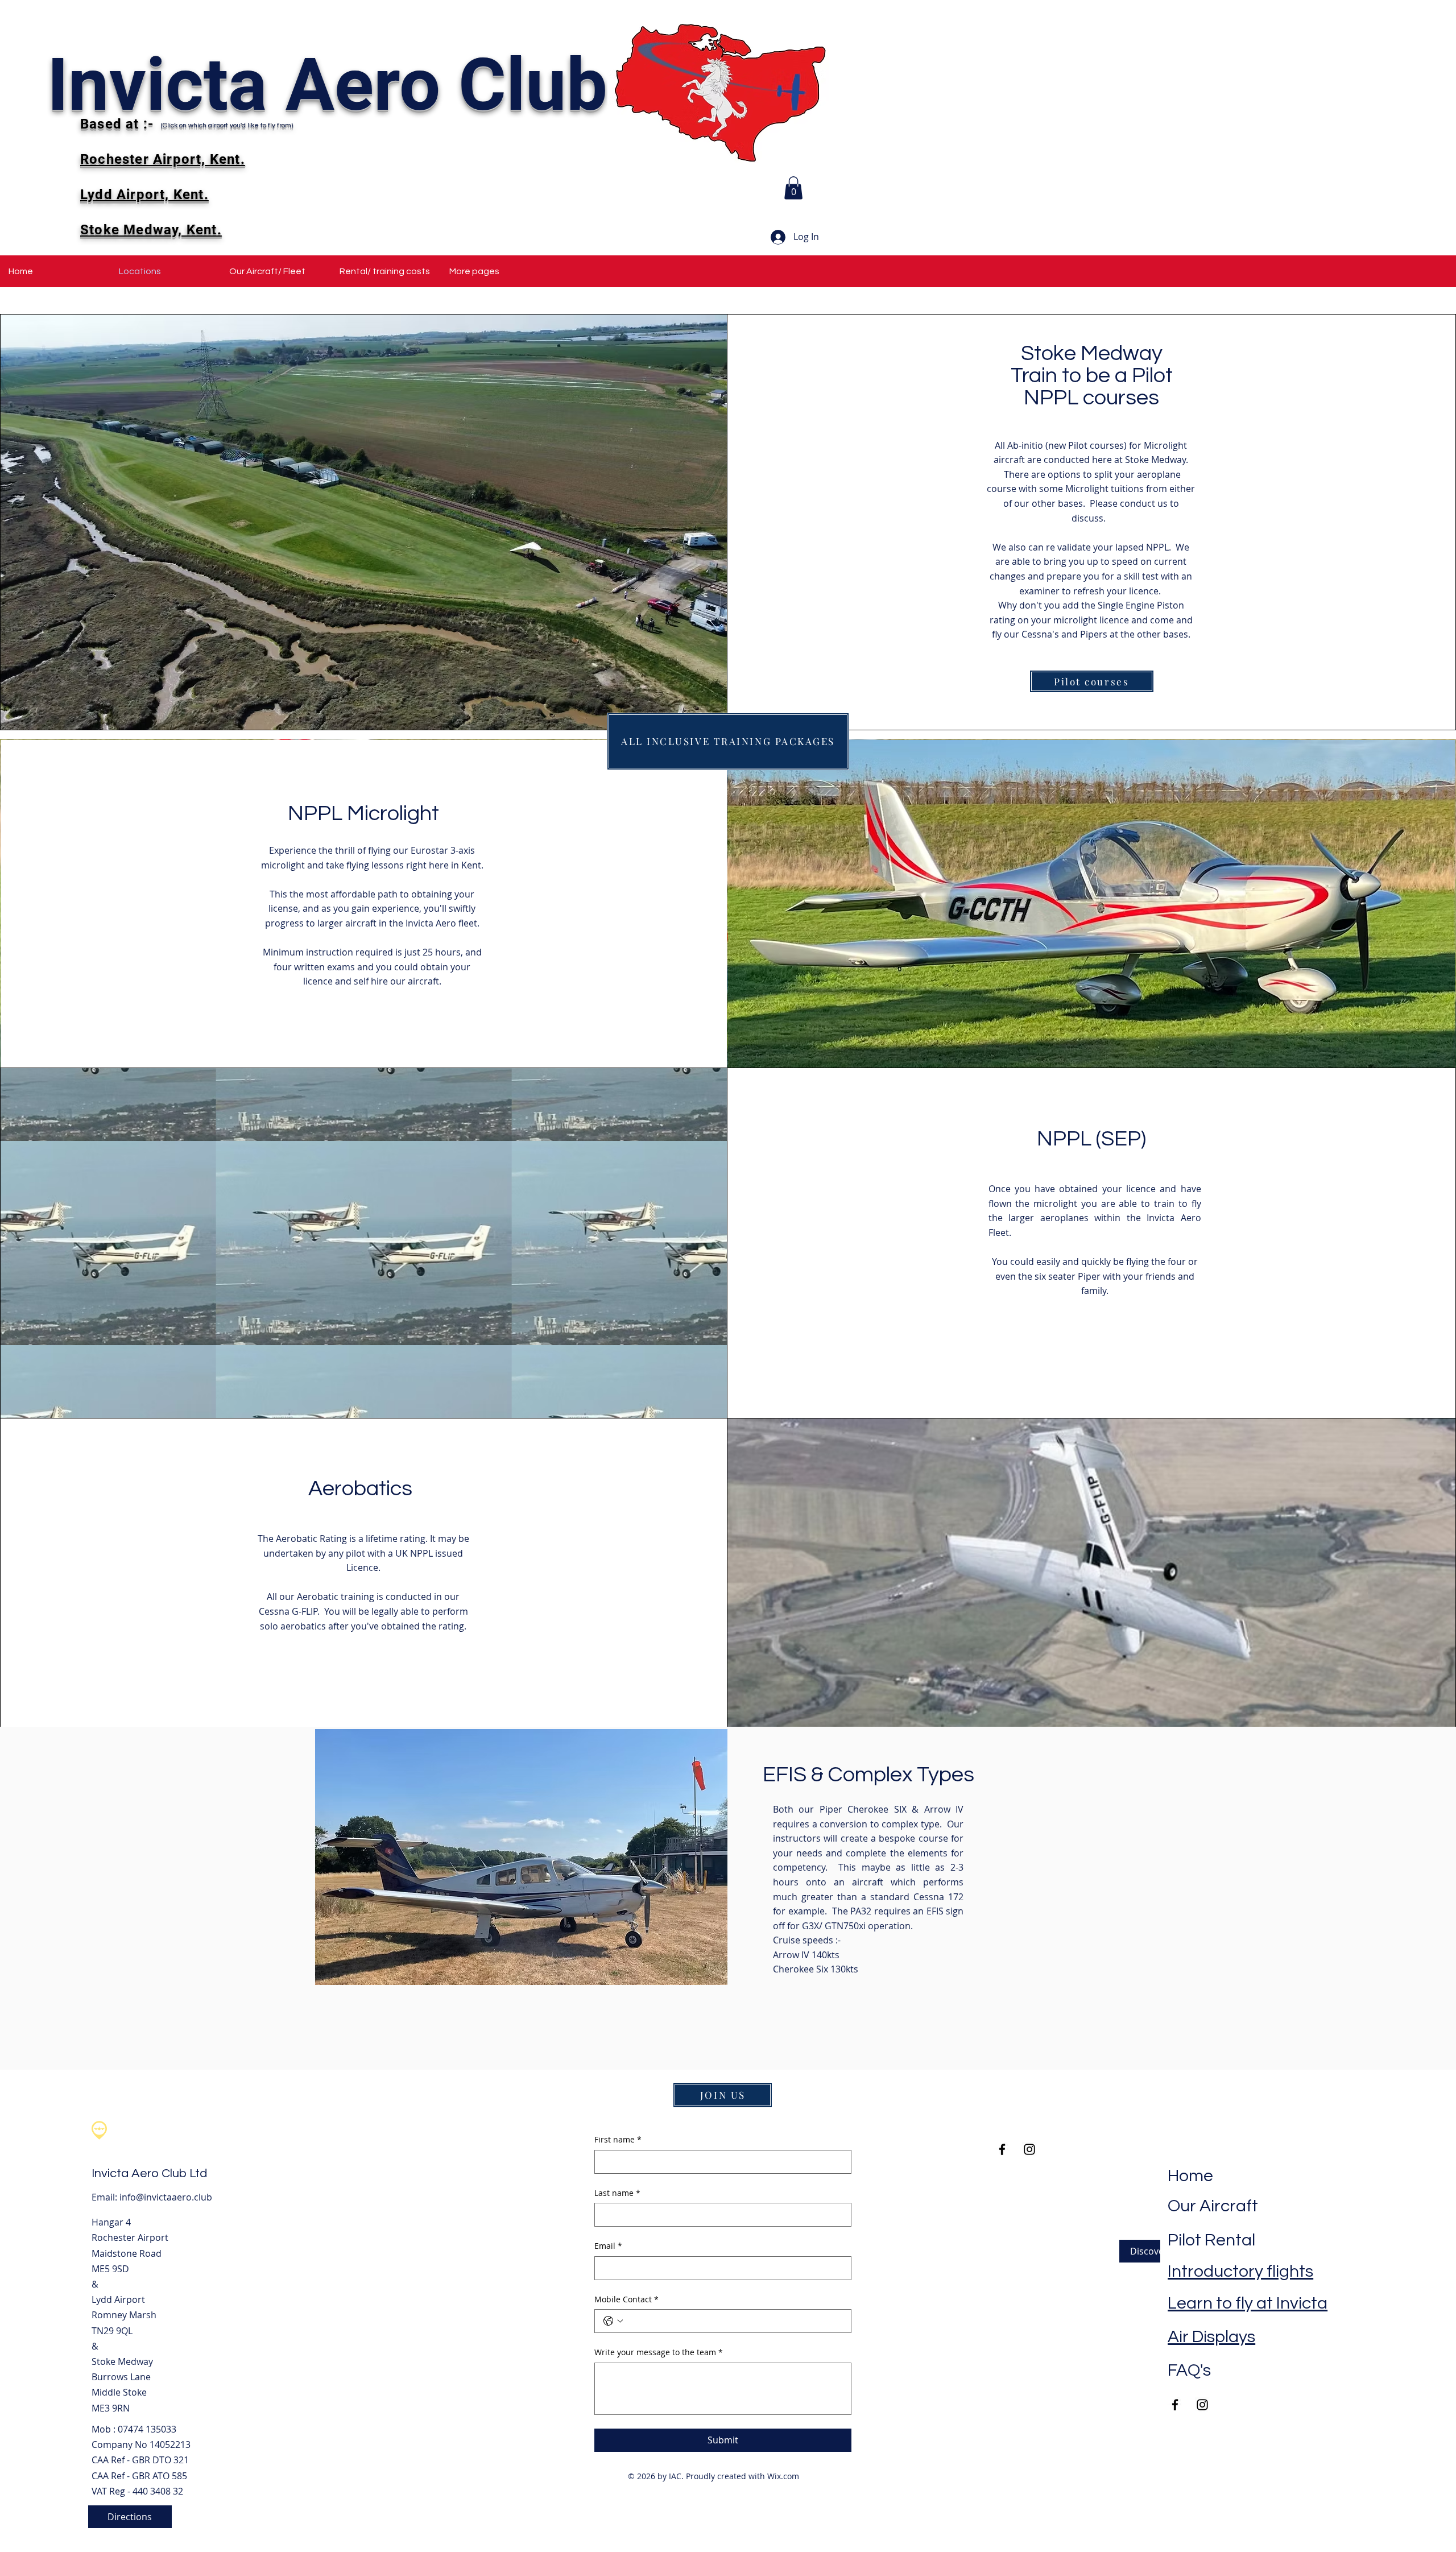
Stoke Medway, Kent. (151, 230)
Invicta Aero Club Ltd (149, 2173)
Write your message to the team (659, 2352)
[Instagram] (1202, 2405)
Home (1190, 2176)
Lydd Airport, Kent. (144, 195)
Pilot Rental (1211, 2240)
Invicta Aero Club (327, 85)
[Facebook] (1175, 2405)
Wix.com (783, 2476)
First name (618, 2139)
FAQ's (1189, 2370)
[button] (793, 188)
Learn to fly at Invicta (1248, 2303)
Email (608, 2246)
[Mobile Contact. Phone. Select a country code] (613, 2321)
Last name (617, 2193)
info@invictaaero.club (166, 2197)
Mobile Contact (626, 2299)
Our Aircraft (1213, 2206)
